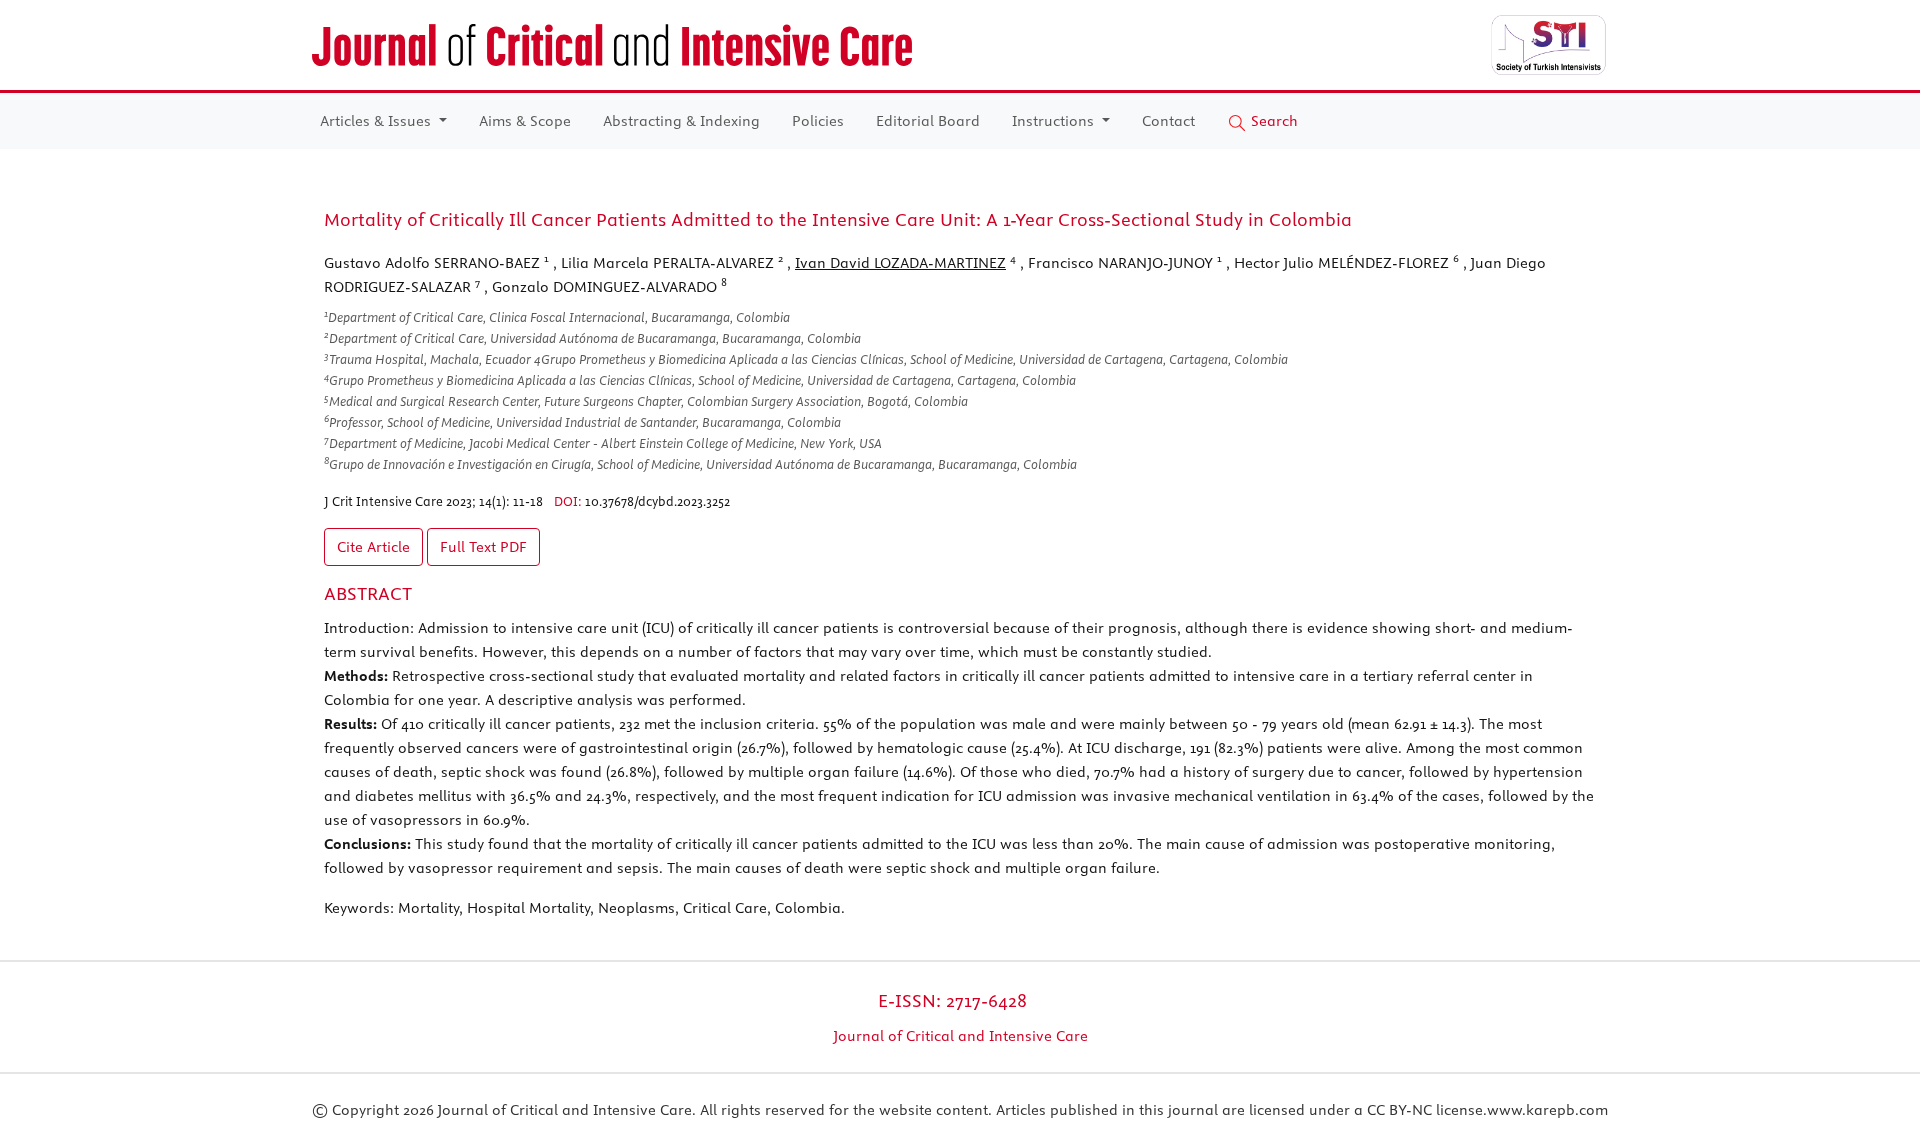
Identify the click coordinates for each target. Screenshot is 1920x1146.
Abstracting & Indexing (681, 121)
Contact (1168, 121)
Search (1272, 121)
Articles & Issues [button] (377, 121)
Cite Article (373, 547)
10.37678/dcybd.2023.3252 (657, 501)
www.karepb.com (1547, 1110)
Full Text (483, 547)
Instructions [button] (1055, 121)
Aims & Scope (525, 121)
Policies (818, 121)
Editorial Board (928, 121)
